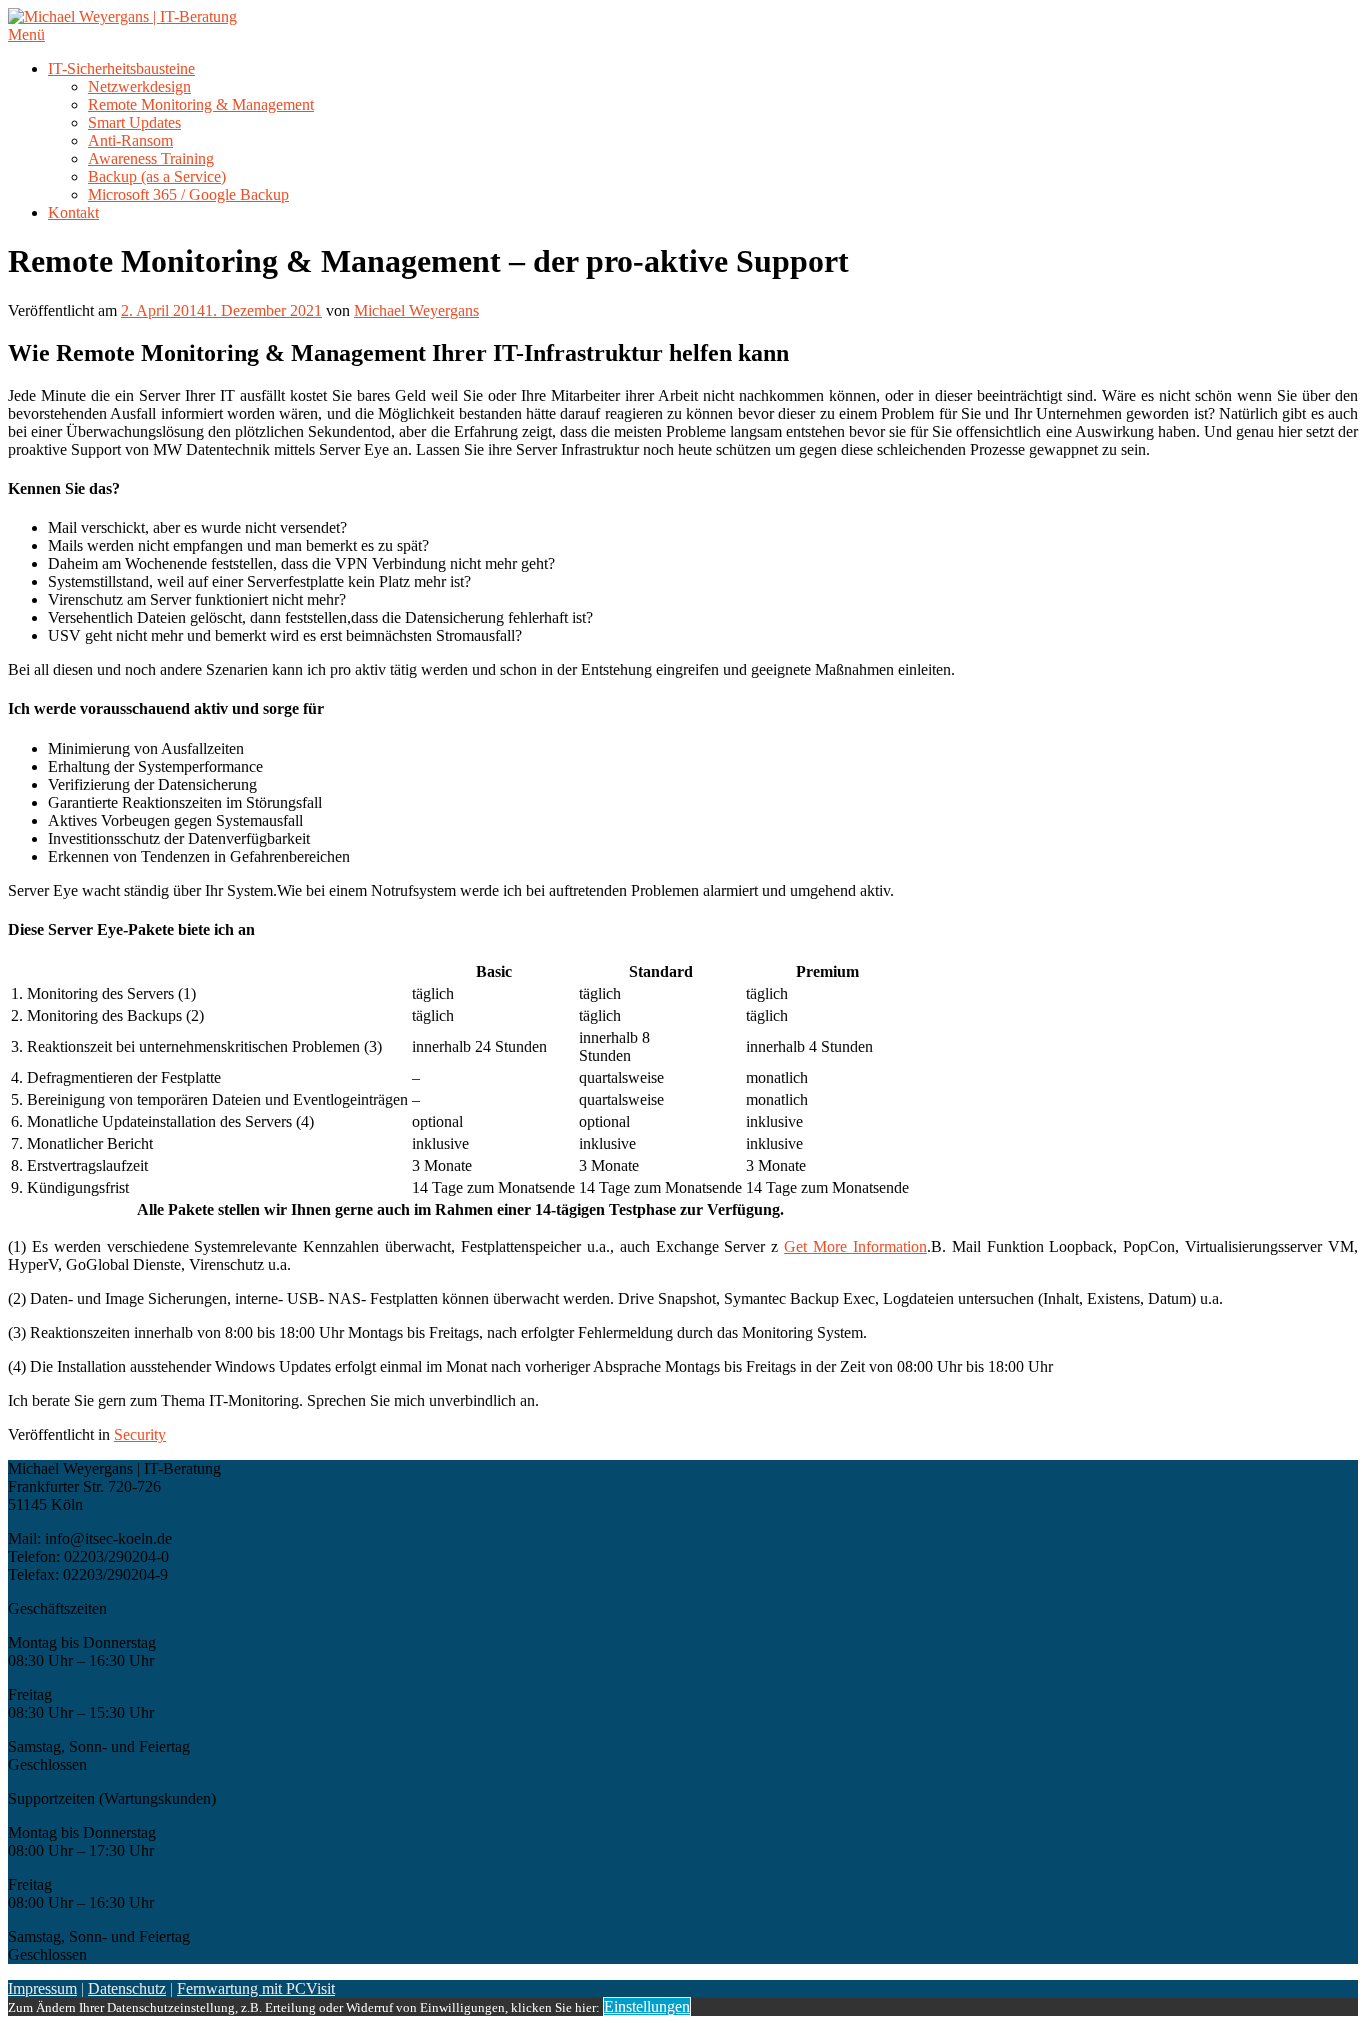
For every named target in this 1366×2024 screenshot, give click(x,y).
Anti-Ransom (130, 140)
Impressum (42, 1988)
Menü (26, 34)
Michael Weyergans (416, 310)
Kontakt (73, 212)
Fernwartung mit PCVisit (256, 1988)
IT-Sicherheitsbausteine (121, 68)
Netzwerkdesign (139, 86)
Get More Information (855, 1246)
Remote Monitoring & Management (201, 104)
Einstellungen (647, 2006)
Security (140, 1434)
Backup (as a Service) (157, 176)
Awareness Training (151, 158)
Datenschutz (127, 1988)
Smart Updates (134, 122)
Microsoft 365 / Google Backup (188, 194)
